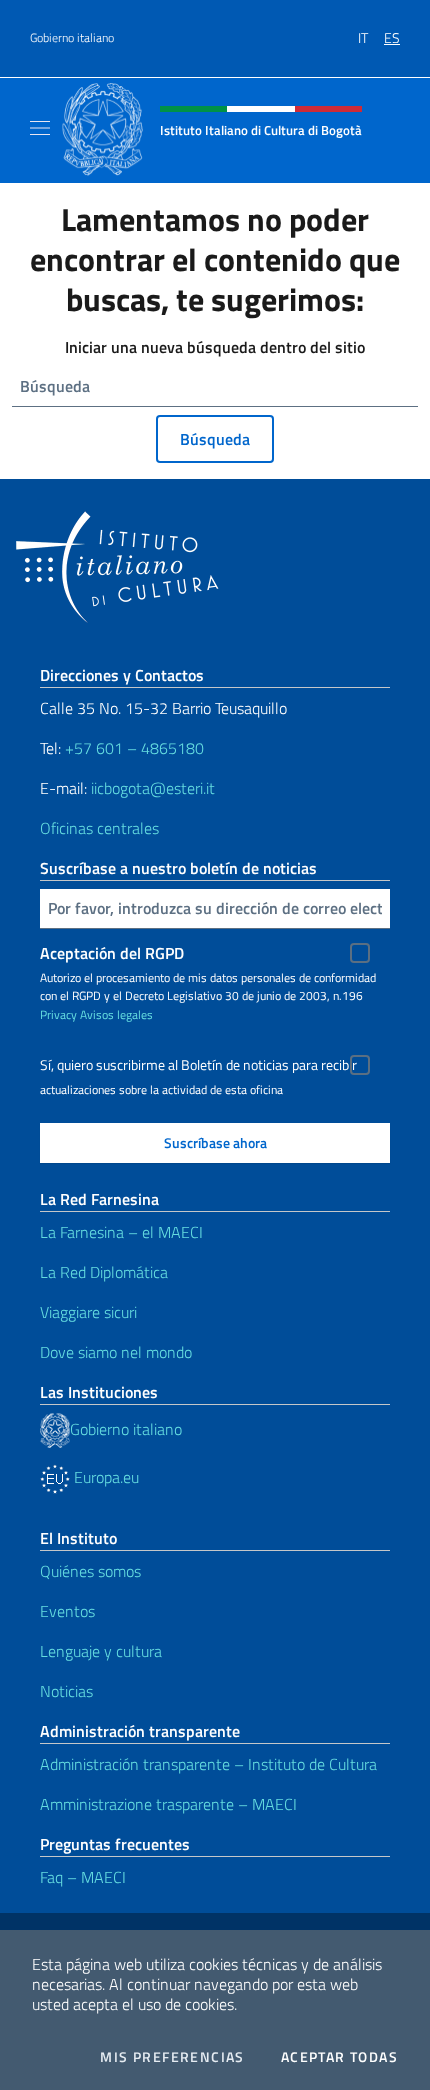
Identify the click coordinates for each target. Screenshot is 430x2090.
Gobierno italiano (72, 38)
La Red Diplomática (104, 1272)
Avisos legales (116, 1014)
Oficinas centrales (99, 828)
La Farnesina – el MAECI (121, 1232)
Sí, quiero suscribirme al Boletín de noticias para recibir (198, 1065)
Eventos (67, 1611)
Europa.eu (104, 1477)
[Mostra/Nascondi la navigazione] (40, 128)
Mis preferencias (172, 2057)
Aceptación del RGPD (112, 953)
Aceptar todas (339, 2057)
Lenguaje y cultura (101, 1651)
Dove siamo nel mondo (116, 1352)
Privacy (58, 1014)
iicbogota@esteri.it (153, 788)
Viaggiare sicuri (88, 1312)
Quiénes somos (90, 1571)
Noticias (66, 1691)
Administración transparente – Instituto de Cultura (208, 1764)
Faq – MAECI (83, 1877)
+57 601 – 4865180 (134, 748)
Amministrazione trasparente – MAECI (168, 1804)
